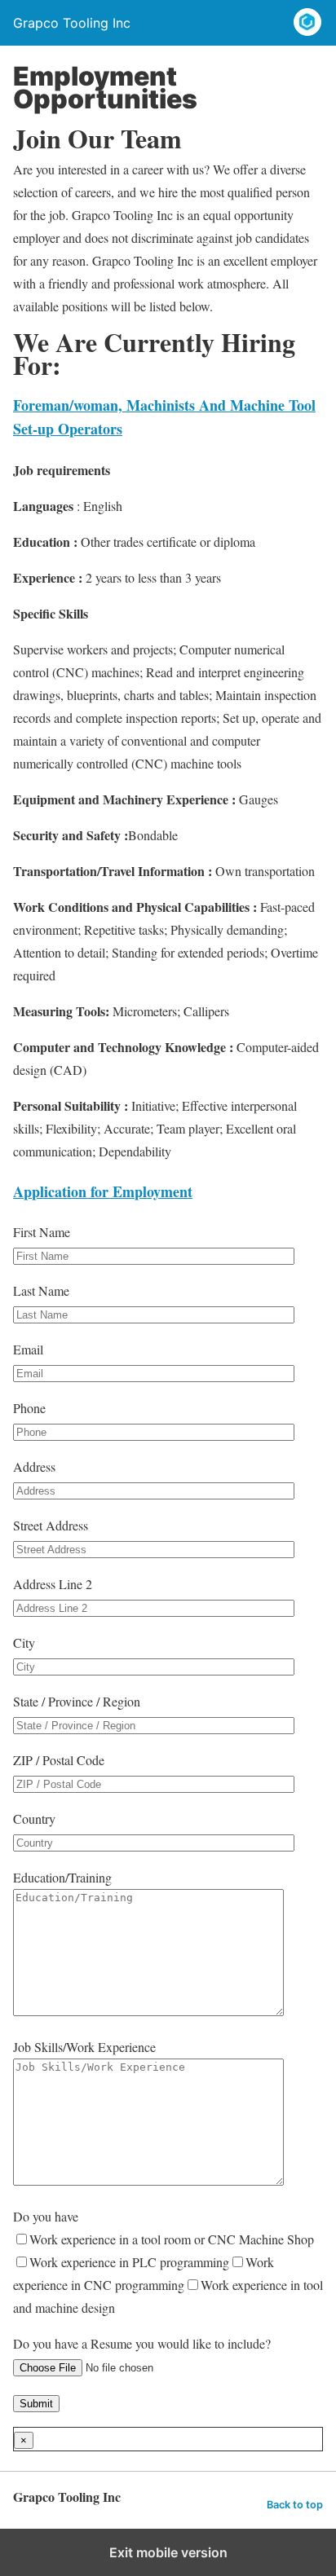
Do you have (168, 2262)
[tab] (103, 1191)
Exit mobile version (168, 2552)
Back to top (295, 2505)
